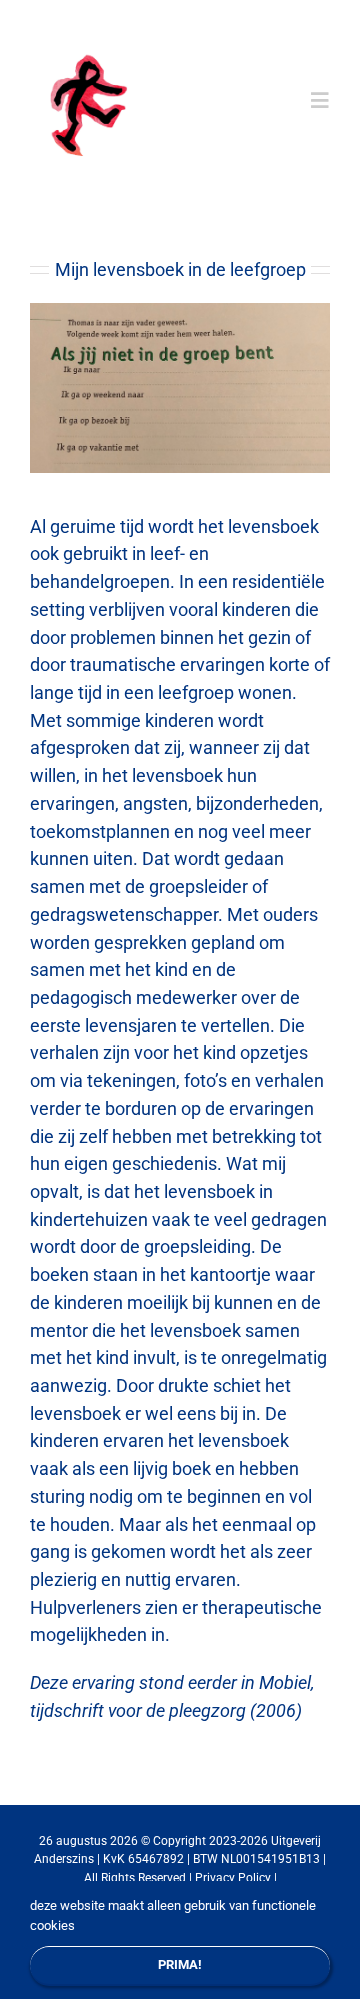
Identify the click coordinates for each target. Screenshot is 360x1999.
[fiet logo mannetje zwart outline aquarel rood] (95, 35)
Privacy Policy (233, 1878)
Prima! (180, 1964)
